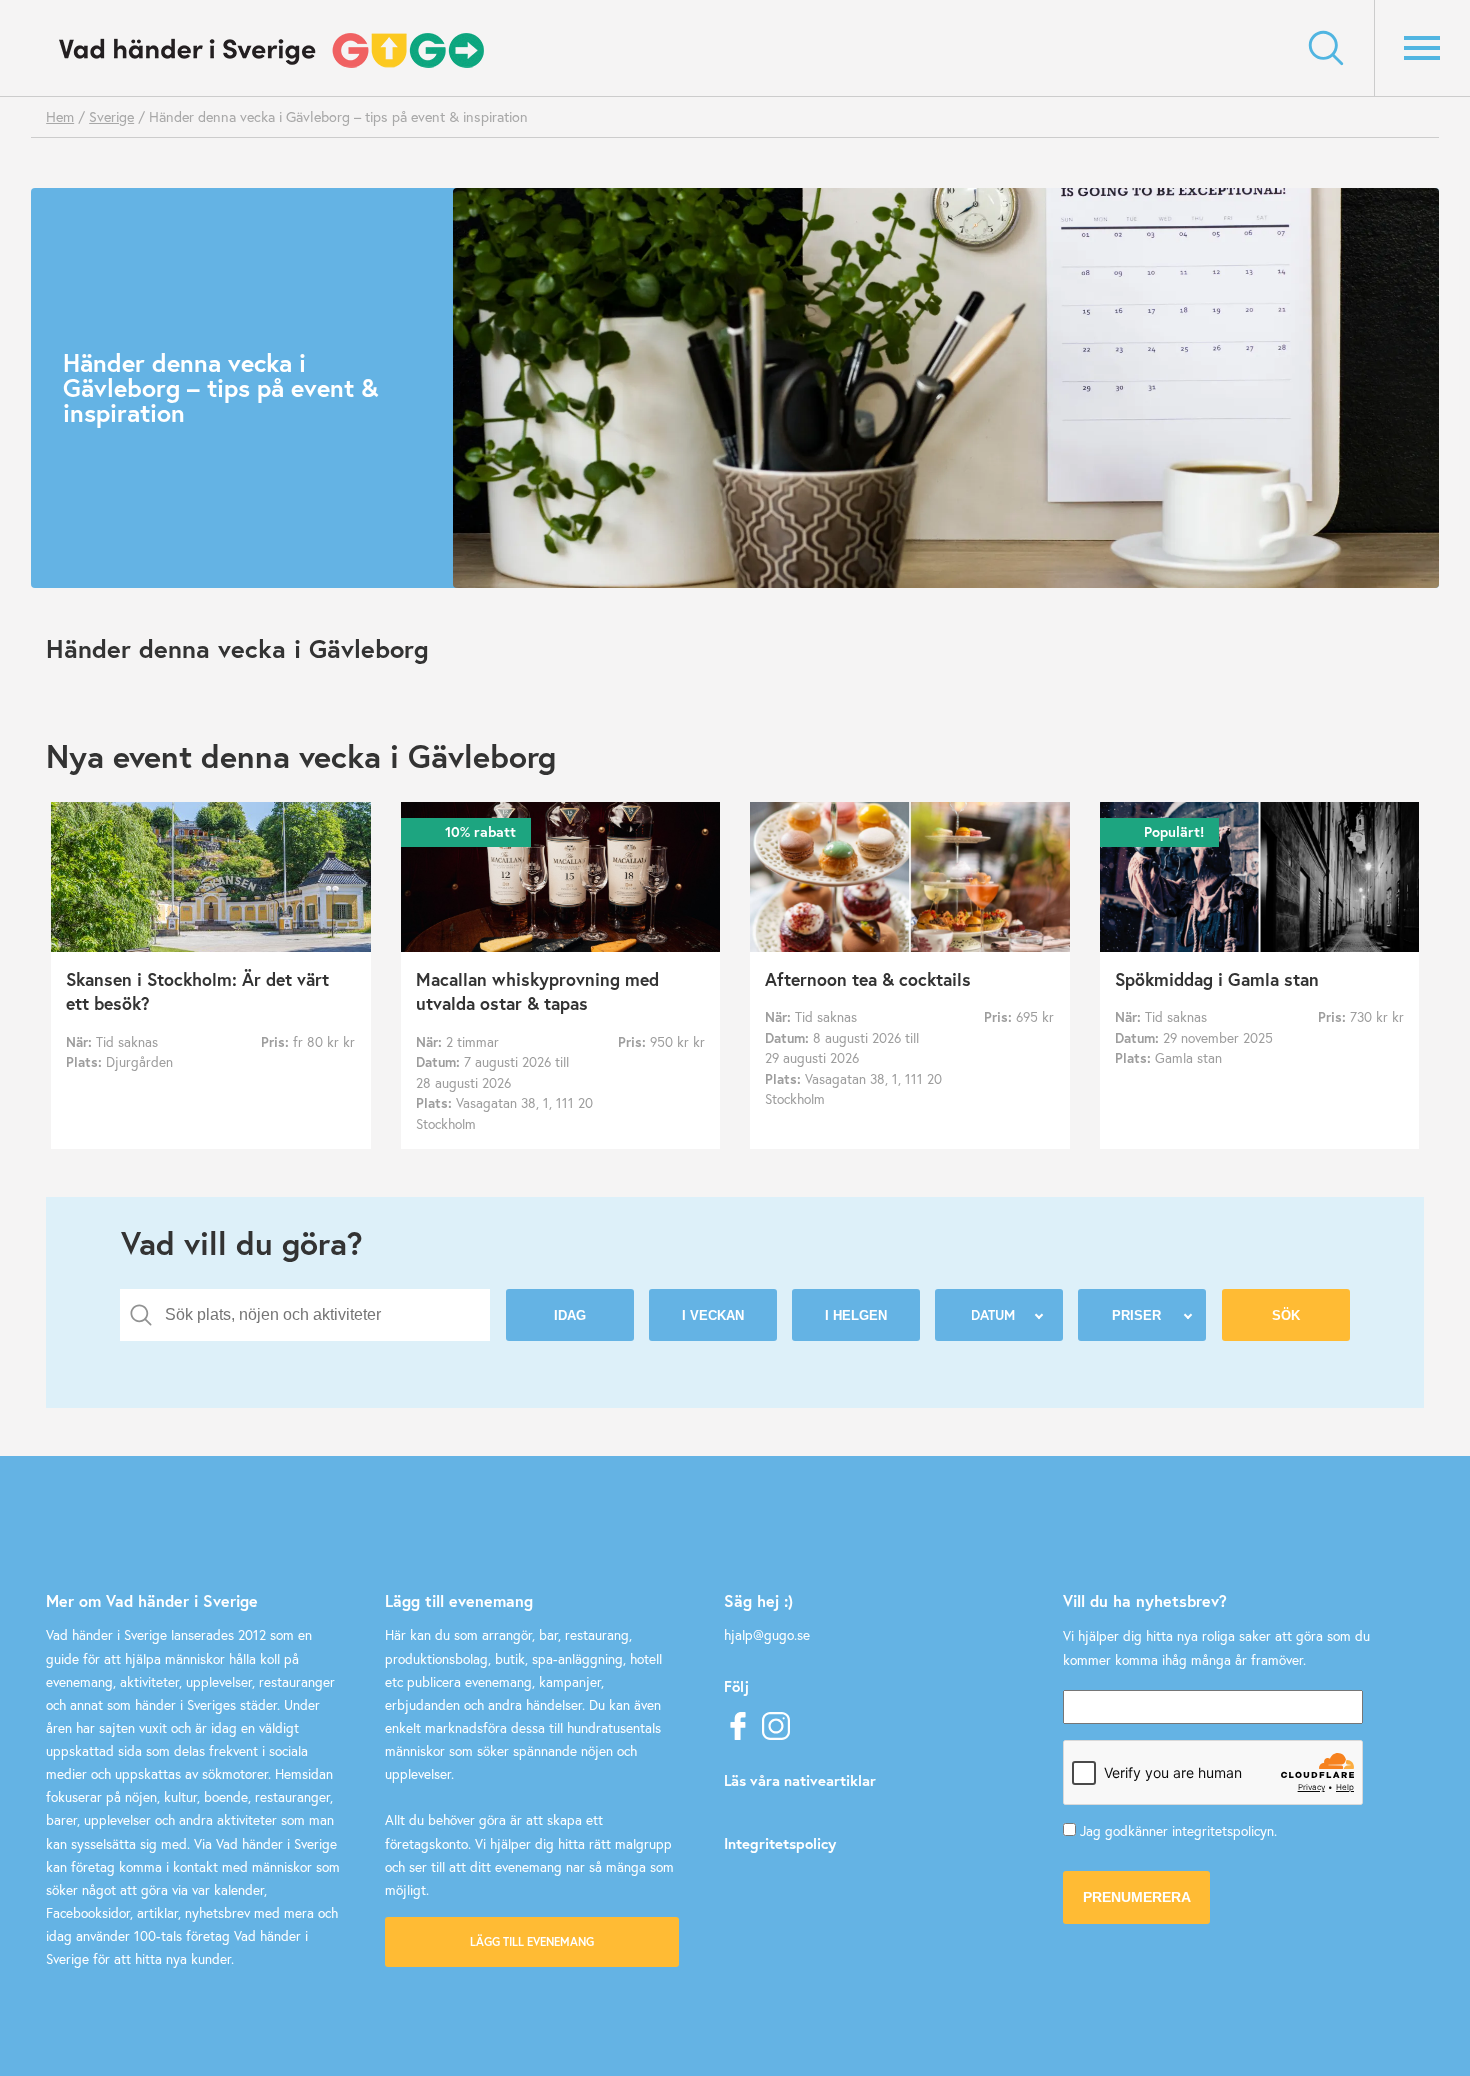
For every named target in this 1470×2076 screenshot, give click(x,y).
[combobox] (305, 1315)
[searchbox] (320, 1315)
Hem (60, 116)
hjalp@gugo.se (767, 1635)
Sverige (111, 116)
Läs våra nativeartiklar (800, 1780)
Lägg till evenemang (532, 1941)
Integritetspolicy (780, 1843)
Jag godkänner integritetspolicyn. (1178, 1831)
